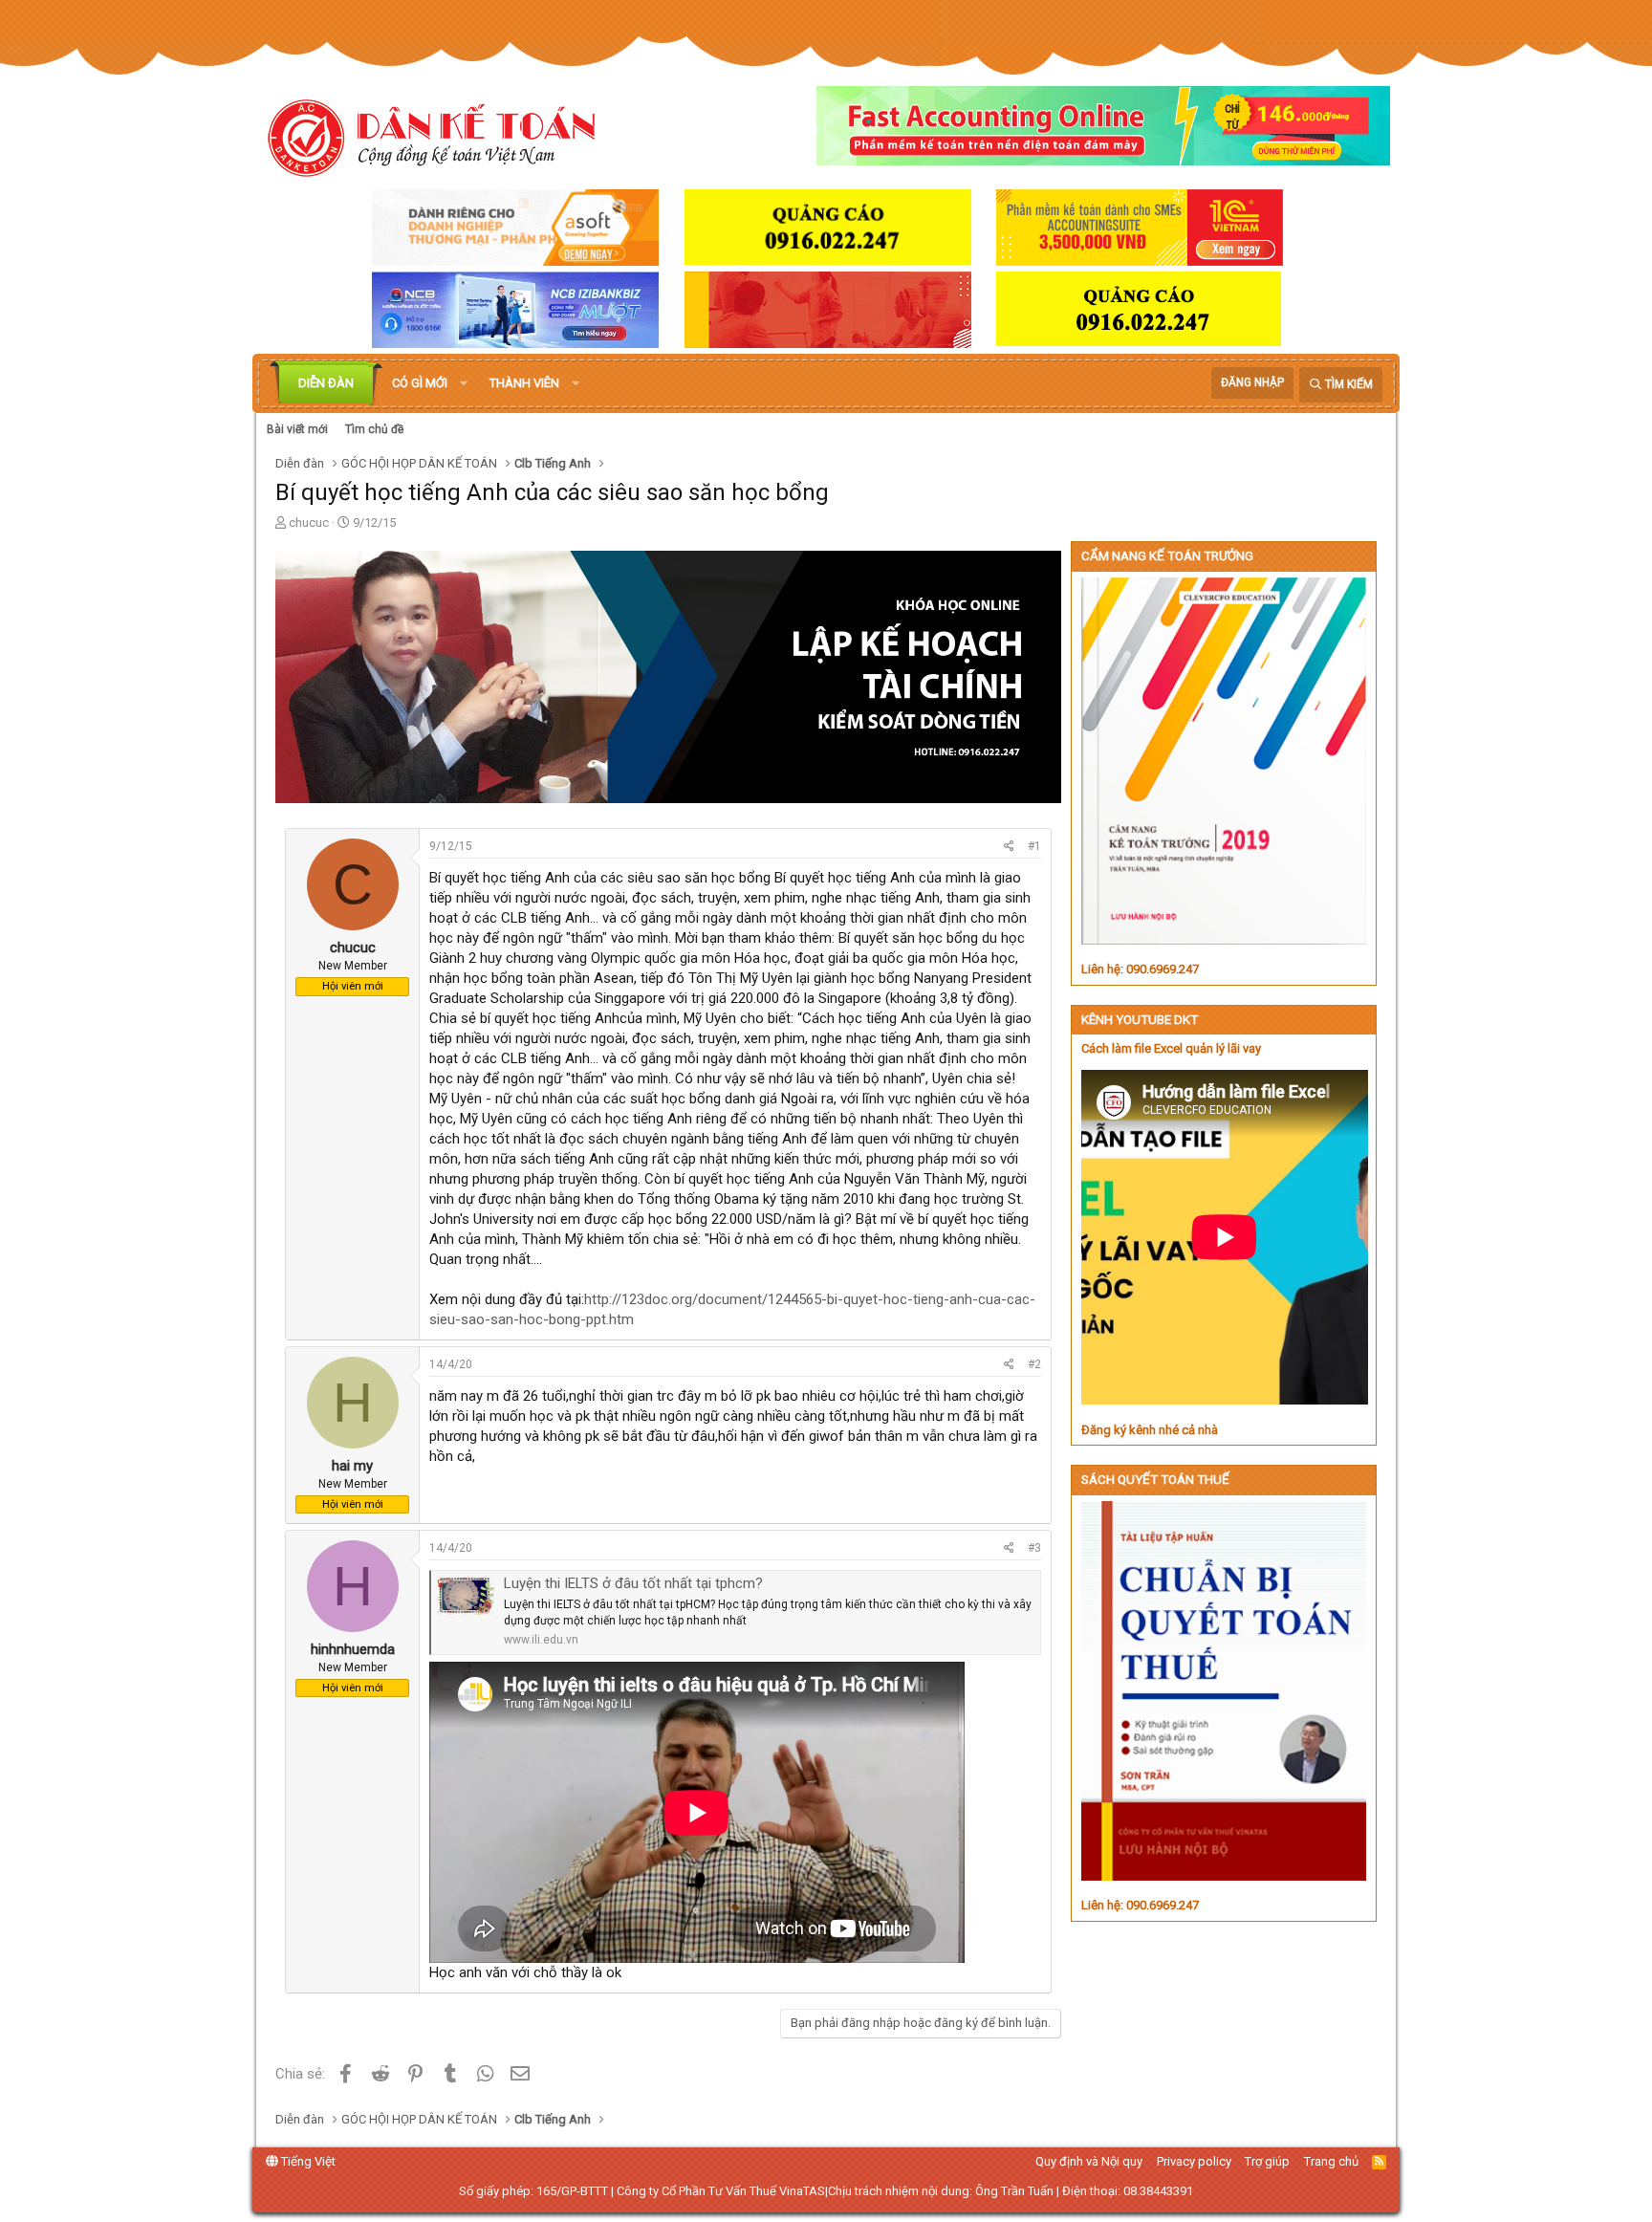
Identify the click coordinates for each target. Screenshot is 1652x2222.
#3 (1034, 1548)
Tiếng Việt (307, 2161)
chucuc (309, 523)
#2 (1034, 1364)
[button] (464, 383)
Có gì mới (420, 383)
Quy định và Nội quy (1089, 2161)
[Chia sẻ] (1009, 847)
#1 (1034, 846)
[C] (353, 927)
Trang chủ (1331, 2161)
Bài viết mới (297, 429)
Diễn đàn (326, 383)
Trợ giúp (1267, 2161)
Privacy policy (1194, 2161)
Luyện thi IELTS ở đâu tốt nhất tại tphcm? (633, 1583)
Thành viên (524, 383)
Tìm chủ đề (374, 429)
